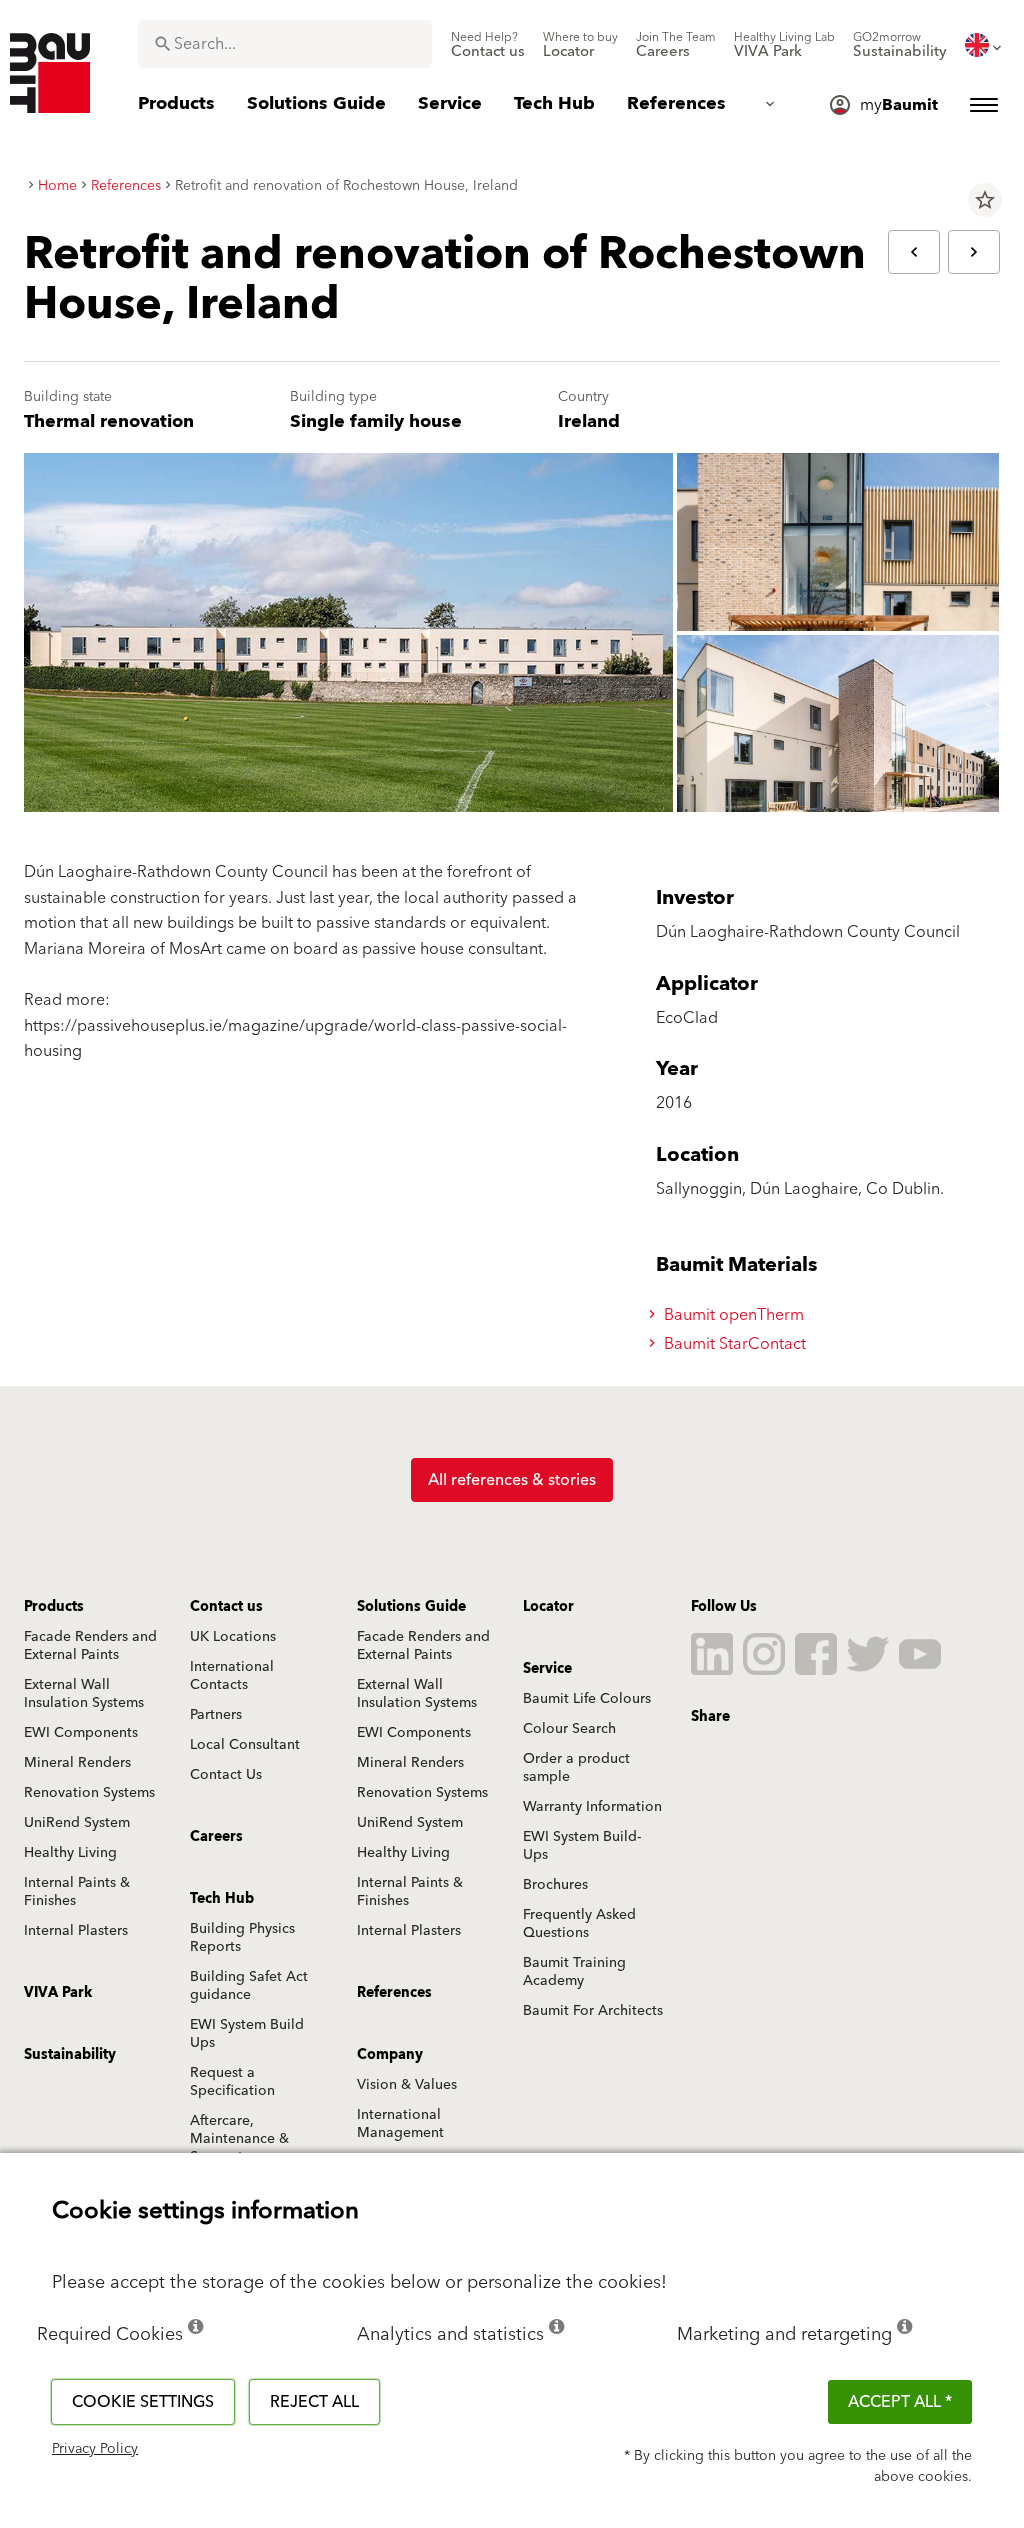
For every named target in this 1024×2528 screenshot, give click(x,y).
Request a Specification (232, 2082)
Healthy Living (70, 1853)
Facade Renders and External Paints (90, 1646)
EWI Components (81, 1733)
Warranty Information (592, 1807)
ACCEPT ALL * (900, 2402)
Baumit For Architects (593, 2011)
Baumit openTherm (732, 1315)
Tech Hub (222, 1899)
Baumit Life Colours (587, 1699)
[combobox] (285, 44)
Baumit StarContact (733, 1344)
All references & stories (512, 1480)
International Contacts (232, 1676)
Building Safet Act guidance (249, 1986)
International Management (400, 2124)
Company (390, 2055)
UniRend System (77, 1823)
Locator (548, 1607)
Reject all (314, 2402)
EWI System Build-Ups (582, 1846)
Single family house (376, 421)
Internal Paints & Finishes (77, 1892)
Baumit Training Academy (574, 1972)
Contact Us (226, 1775)
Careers (216, 1837)
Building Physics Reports (242, 1938)
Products (54, 1607)
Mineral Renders (77, 1763)
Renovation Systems (89, 1793)
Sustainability (70, 2055)
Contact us (226, 1607)
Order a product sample (576, 1768)
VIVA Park (58, 1993)
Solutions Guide (411, 1607)
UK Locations (233, 1637)
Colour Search (569, 1729)
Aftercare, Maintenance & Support (239, 2139)
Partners (216, 1715)
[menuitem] (488, 45)
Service (547, 1669)
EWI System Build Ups (247, 2034)
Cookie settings (143, 2402)
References (394, 1993)
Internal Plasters (76, 1931)
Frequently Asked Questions (579, 1924)
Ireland (589, 421)
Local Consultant (245, 1745)
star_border (985, 200)
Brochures (555, 1885)
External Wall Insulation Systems (84, 1694)
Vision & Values (407, 2085)
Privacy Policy (95, 2449)
